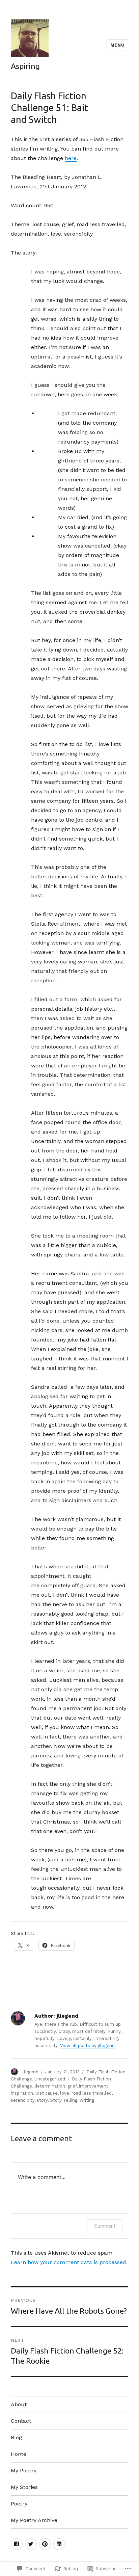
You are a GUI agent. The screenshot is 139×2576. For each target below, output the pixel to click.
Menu (117, 45)
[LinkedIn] (59, 2544)
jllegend (30, 2072)
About (19, 2404)
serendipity (23, 2100)
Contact (21, 2421)
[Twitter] (31, 2544)
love (65, 2093)
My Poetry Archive (34, 2520)
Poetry (19, 2504)
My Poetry (24, 2471)
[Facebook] (17, 2544)
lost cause (47, 2093)
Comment (105, 2226)
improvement (94, 2086)
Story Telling (64, 2100)
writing (87, 2100)
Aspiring (25, 66)
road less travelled (92, 2093)
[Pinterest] (45, 2544)
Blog (16, 2437)
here (71, 158)
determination (50, 2086)
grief (72, 2086)
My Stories (24, 2487)
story (42, 2100)
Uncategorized (50, 2079)
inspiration (22, 2093)
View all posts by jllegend (87, 2046)
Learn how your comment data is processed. (69, 2262)
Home (19, 2454)
